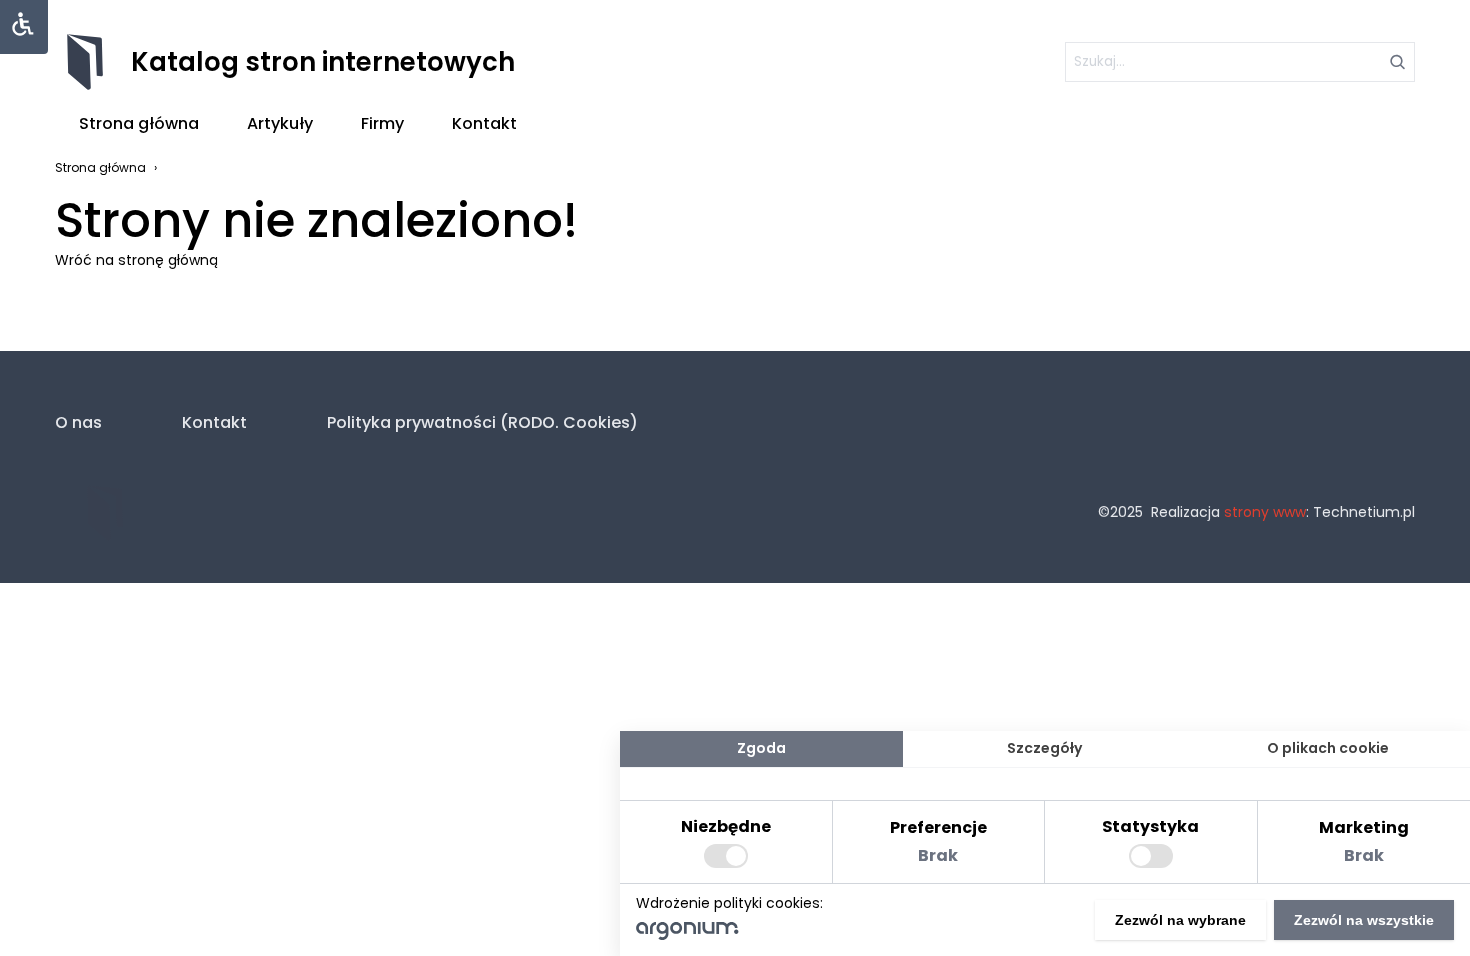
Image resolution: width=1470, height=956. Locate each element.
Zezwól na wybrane (1180, 920)
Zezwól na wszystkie (1364, 920)
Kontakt (484, 123)
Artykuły (280, 123)
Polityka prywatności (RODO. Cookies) (482, 422)
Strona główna (139, 123)
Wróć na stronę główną (136, 260)
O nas (78, 422)
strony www (1265, 512)
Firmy (382, 123)
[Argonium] (687, 935)
